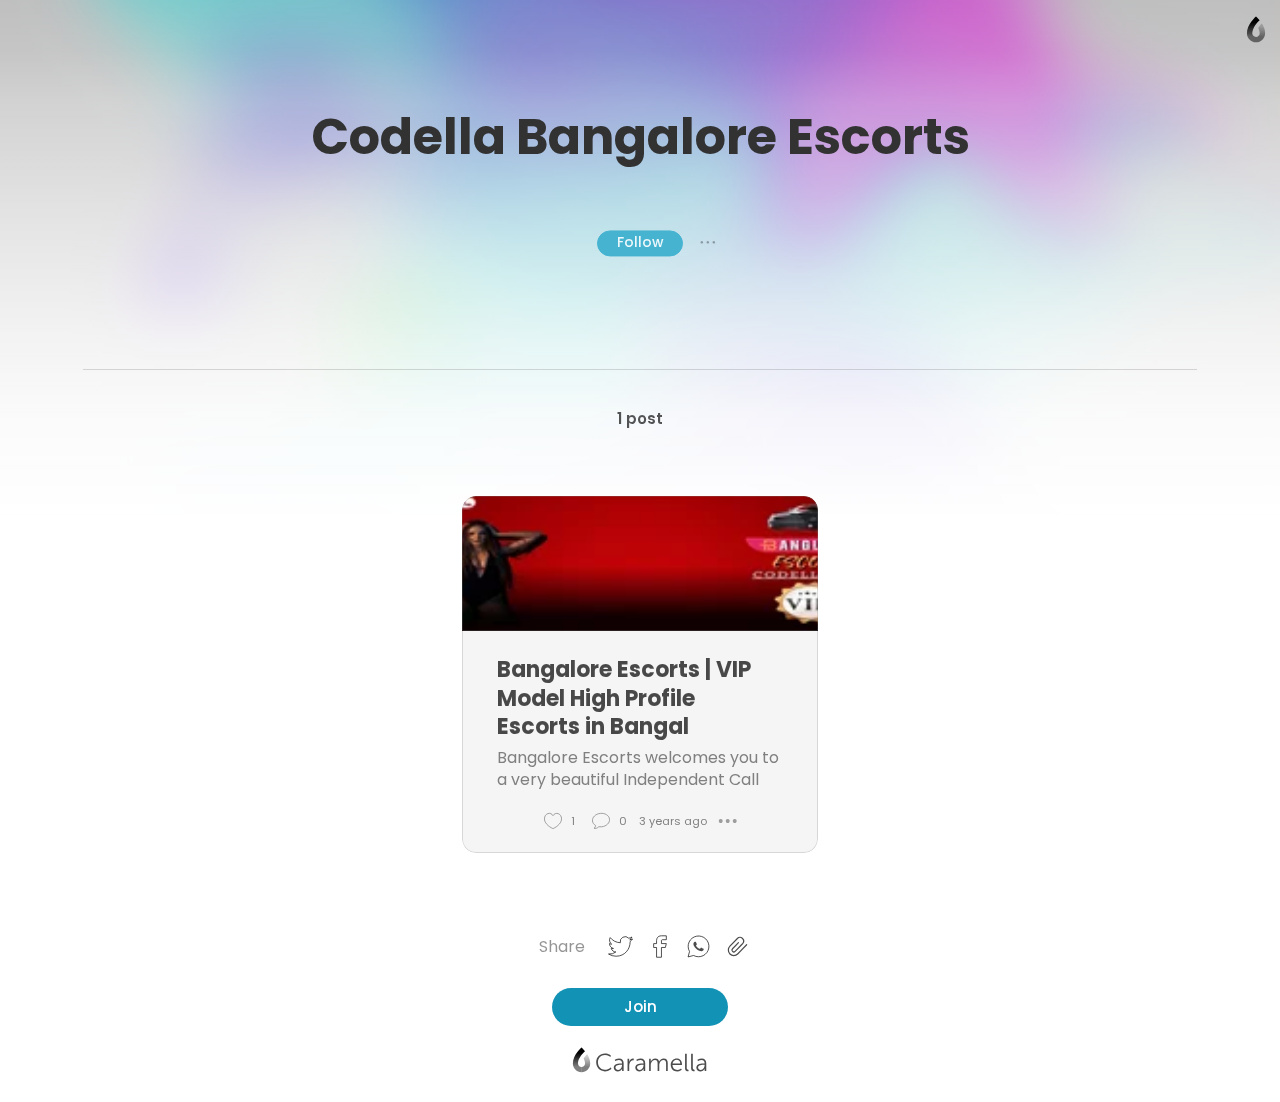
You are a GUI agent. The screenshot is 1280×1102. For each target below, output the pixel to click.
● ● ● (708, 243)
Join (640, 1006)
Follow (640, 242)
